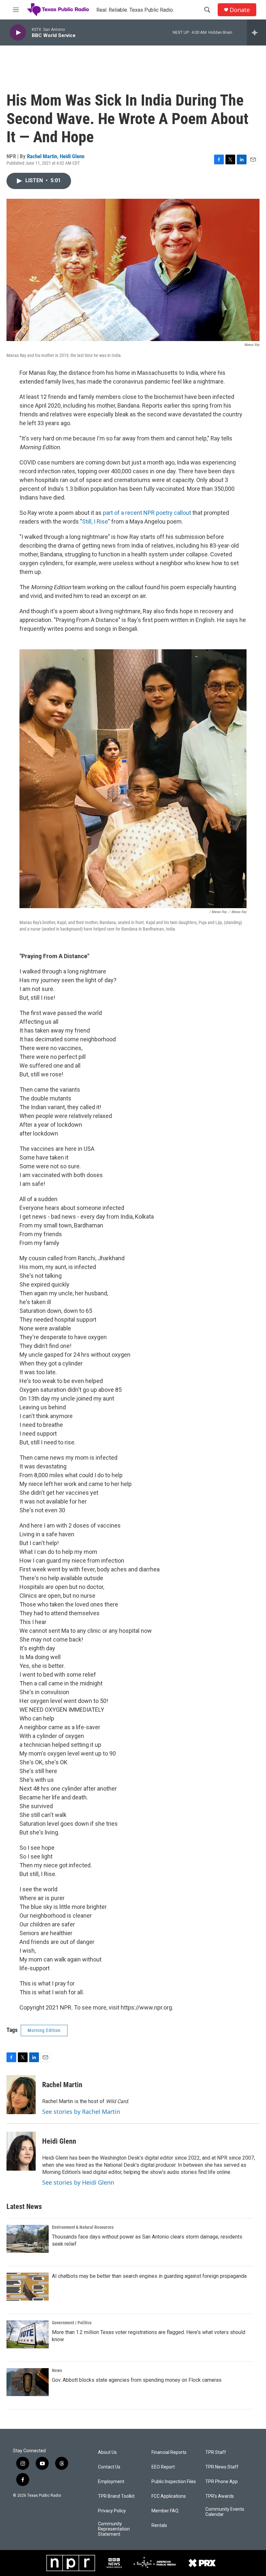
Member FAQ (165, 2511)
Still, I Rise (95, 521)
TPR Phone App (222, 2482)
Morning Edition (44, 2030)
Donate (240, 10)
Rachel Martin (42, 156)
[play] (18, 33)
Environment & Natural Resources (83, 2227)
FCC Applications (169, 2496)
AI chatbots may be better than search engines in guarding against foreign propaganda (149, 2276)
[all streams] (256, 32)
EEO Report (163, 2467)
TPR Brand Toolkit (116, 2496)
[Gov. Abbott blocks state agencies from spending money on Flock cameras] (28, 2382)
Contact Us (109, 2467)
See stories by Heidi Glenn (78, 2182)
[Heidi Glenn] (21, 2151)
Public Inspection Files (174, 2482)
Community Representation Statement (114, 2529)
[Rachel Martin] (21, 2095)
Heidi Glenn (72, 156)
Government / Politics (72, 2323)
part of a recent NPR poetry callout (147, 513)
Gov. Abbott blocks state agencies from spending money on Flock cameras (137, 2380)
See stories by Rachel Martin (81, 2112)
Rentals (159, 2525)
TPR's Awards (220, 2496)
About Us (107, 2452)
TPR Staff (216, 2452)
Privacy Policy (112, 2511)
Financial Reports (169, 2452)
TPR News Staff (222, 2467)
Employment (111, 2482)
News (57, 2370)
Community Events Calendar (225, 2512)
